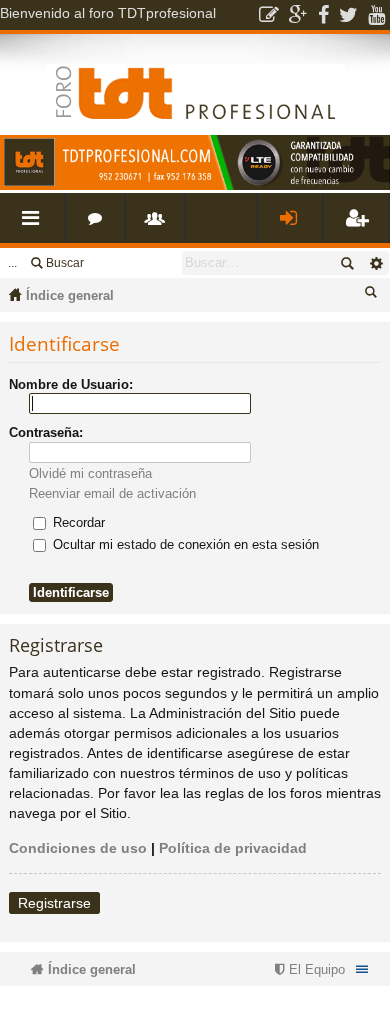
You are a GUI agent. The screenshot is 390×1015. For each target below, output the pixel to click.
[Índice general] (195, 77)
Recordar (77, 522)
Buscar (65, 263)
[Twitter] (348, 15)
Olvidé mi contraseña (90, 473)
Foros (99, 225)
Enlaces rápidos (36, 225)
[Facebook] (323, 15)
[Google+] (298, 15)
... (12, 263)
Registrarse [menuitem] (360, 225)
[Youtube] (376, 15)
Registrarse (54, 903)
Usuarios (159, 225)
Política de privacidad (233, 848)
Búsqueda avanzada (375, 263)
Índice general (70, 295)
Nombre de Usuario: (71, 384)
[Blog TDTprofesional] (269, 15)
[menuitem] (307, 969)
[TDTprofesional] (195, 186)
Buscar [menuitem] (374, 295)
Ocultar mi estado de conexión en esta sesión (184, 544)
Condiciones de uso (78, 848)
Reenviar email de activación (112, 493)
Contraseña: (46, 432)
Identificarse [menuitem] (294, 225)
